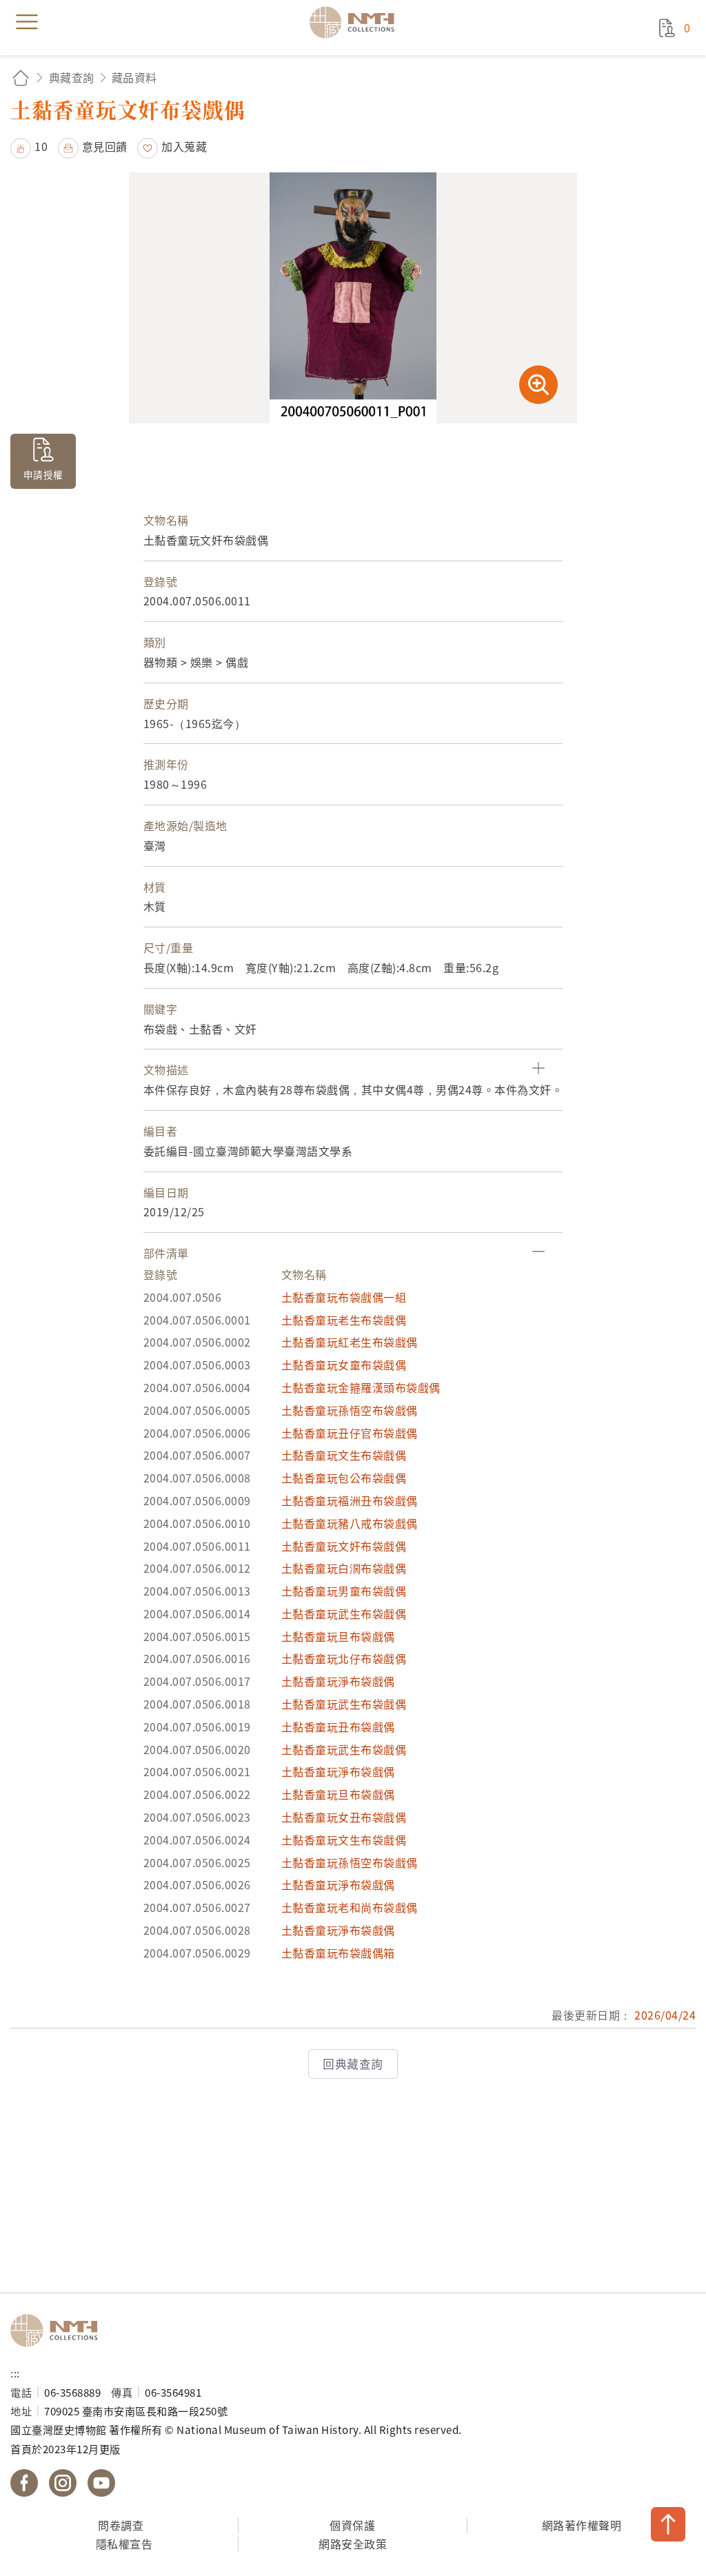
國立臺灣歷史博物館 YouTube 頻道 (101, 2483)
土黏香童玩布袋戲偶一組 (344, 1297)
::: (15, 2373)
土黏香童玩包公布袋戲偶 (344, 1478)
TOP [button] (668, 2524)
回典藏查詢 (353, 2064)
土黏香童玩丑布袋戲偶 (338, 1727)
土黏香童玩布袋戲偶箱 (338, 1953)
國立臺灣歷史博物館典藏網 (356, 22)
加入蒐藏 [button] (184, 146)
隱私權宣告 (124, 2544)
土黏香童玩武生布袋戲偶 (344, 1613)
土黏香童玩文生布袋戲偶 (344, 1455)
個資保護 (352, 2525)
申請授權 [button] (43, 474)
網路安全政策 (353, 2544)
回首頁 (21, 78)
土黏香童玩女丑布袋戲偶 (344, 1817)
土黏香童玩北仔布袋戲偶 (344, 1658)
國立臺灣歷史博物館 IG (63, 2483)
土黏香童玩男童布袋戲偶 (344, 1591)
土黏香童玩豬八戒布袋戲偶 (350, 1523)
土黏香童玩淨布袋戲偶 (338, 1681)
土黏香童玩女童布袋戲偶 (344, 1365)
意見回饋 (105, 146)
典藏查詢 (72, 77)
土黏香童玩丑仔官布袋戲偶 (350, 1433)
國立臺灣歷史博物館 (59, 2331)
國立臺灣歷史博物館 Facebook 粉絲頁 (24, 2483)
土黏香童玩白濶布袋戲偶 (344, 1568)
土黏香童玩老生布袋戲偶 (344, 1320)
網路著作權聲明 (582, 2525)
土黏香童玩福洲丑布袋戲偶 (350, 1500)
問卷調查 (121, 2525)
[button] (29, 146)
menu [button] (27, 22)
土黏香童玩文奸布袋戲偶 (344, 1546)
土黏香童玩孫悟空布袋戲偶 (350, 1410)
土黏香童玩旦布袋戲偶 (338, 1636)
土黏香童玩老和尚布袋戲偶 (350, 1907)
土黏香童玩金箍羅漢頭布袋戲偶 (361, 1387)
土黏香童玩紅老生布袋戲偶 (350, 1342)
